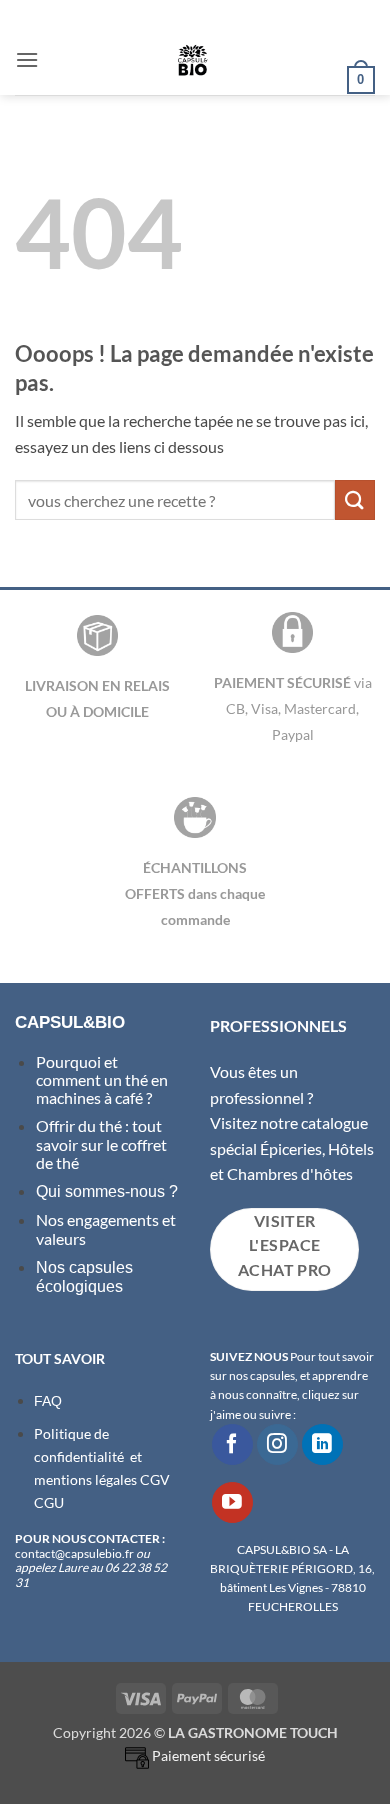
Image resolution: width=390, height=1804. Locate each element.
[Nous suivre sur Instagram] (277, 1444)
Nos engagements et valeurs (106, 1228)
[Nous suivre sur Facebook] (232, 1444)
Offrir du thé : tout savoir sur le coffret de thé (101, 1144)
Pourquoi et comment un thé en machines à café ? (102, 1080)
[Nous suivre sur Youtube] (232, 1502)
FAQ (48, 1401)
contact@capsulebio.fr (75, 1553)
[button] (27, 59)
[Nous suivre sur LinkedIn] (322, 1444)
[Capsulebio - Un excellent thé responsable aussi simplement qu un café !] (193, 60)
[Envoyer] (355, 499)
